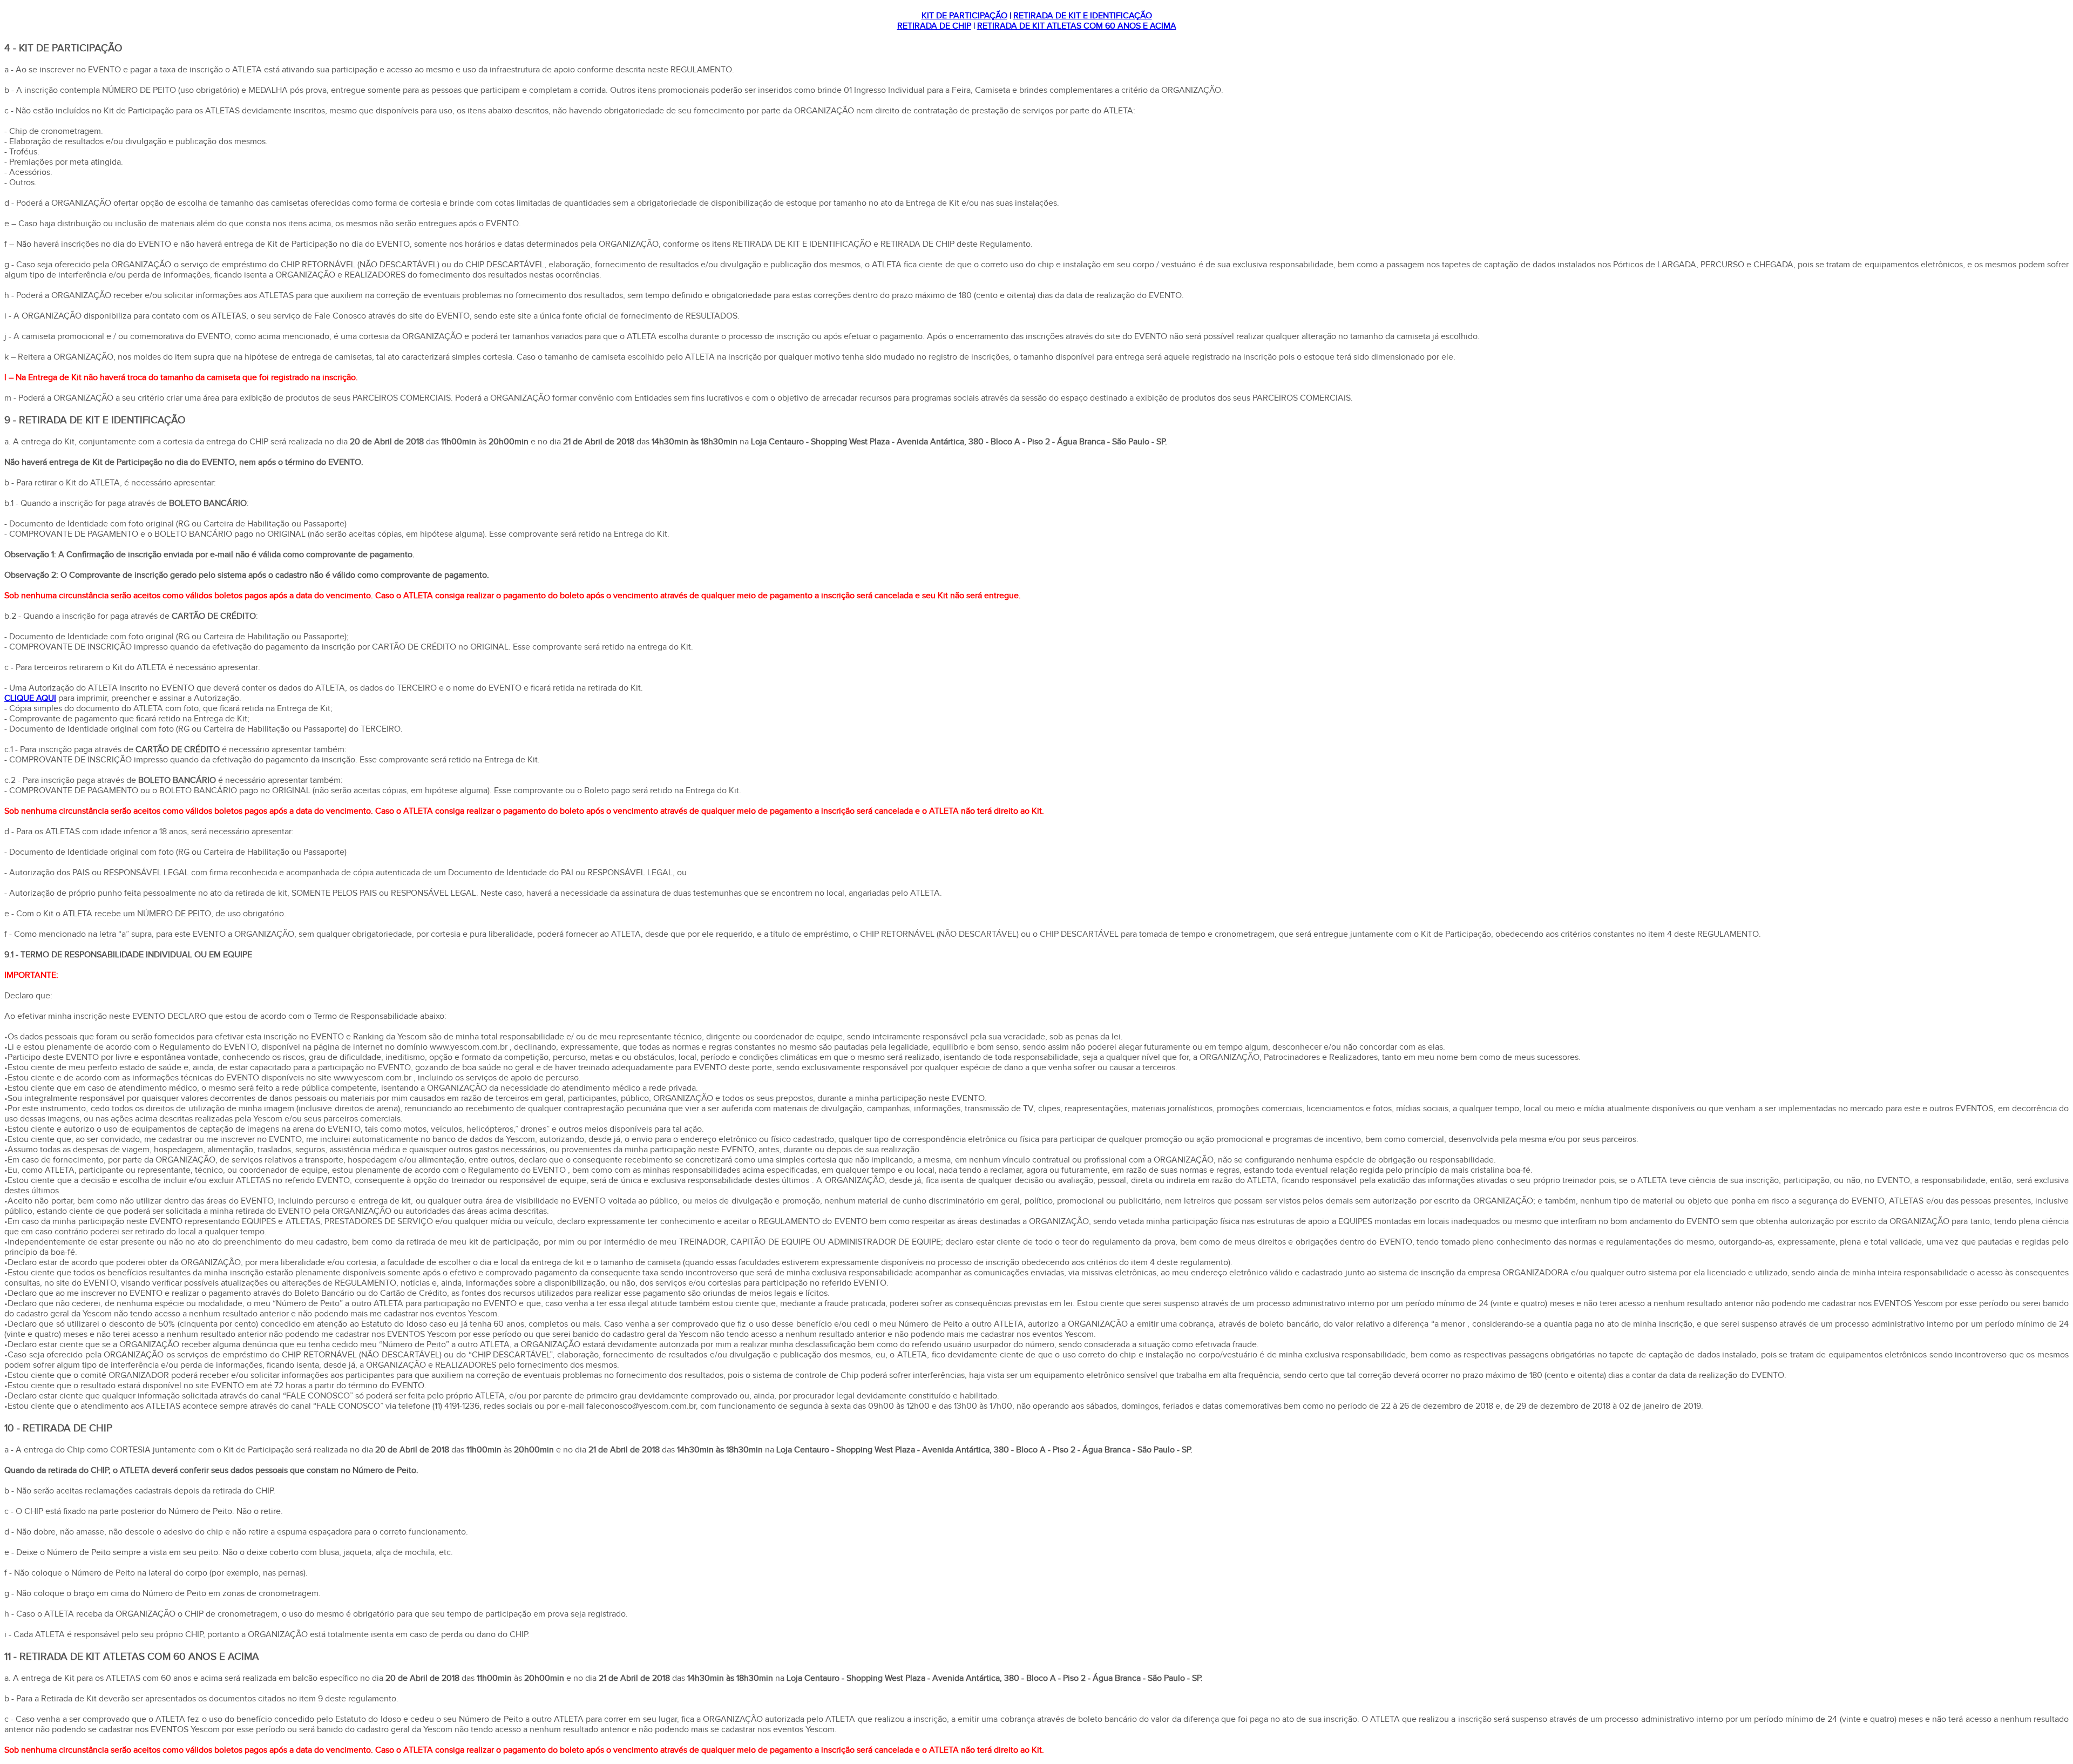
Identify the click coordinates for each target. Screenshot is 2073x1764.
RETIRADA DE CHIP (934, 26)
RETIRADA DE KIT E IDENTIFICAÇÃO (1083, 16)
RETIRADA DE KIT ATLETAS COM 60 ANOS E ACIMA (1077, 26)
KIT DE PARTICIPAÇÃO (964, 16)
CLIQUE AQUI (30, 698)
